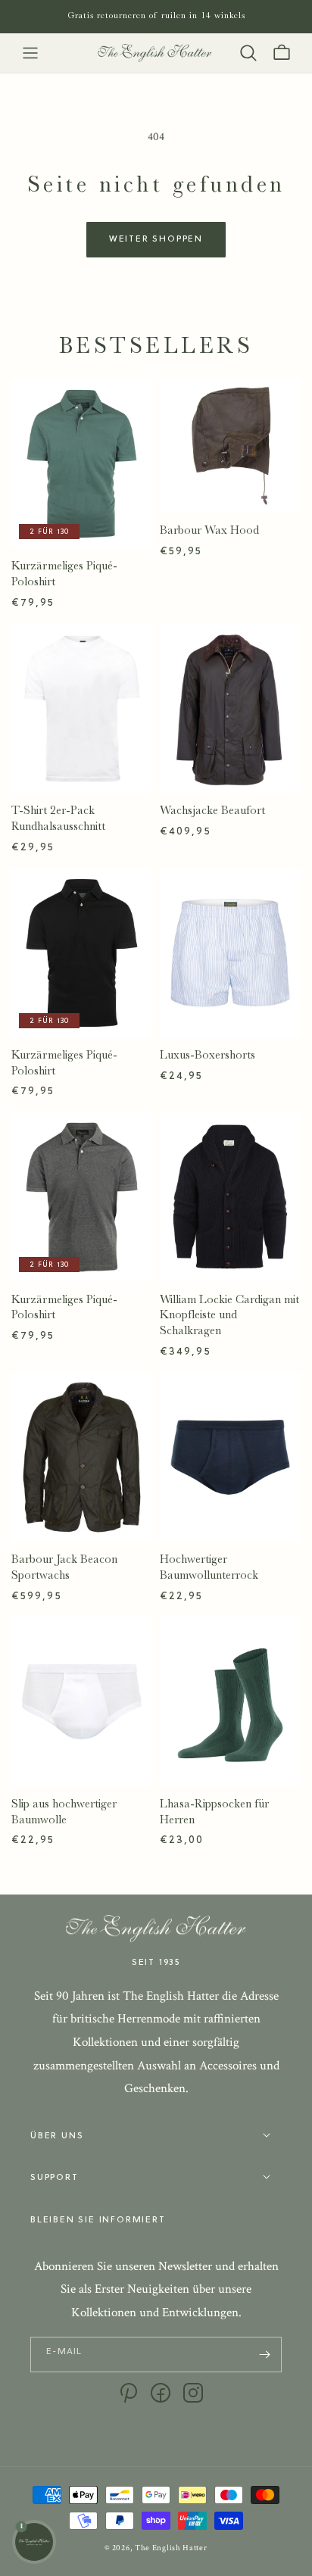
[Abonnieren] (264, 2355)
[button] (30, 53)
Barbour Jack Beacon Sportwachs (64, 1567)
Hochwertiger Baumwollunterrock (209, 1567)
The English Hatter (171, 2548)
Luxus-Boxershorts (207, 1055)
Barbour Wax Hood (209, 530)
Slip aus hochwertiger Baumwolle (64, 1812)
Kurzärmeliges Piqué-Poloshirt (64, 574)
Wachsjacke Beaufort (212, 810)
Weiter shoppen (156, 239)
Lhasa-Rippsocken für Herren (214, 1812)
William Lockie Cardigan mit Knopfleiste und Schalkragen (229, 1315)
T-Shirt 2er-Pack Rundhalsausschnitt (58, 818)
